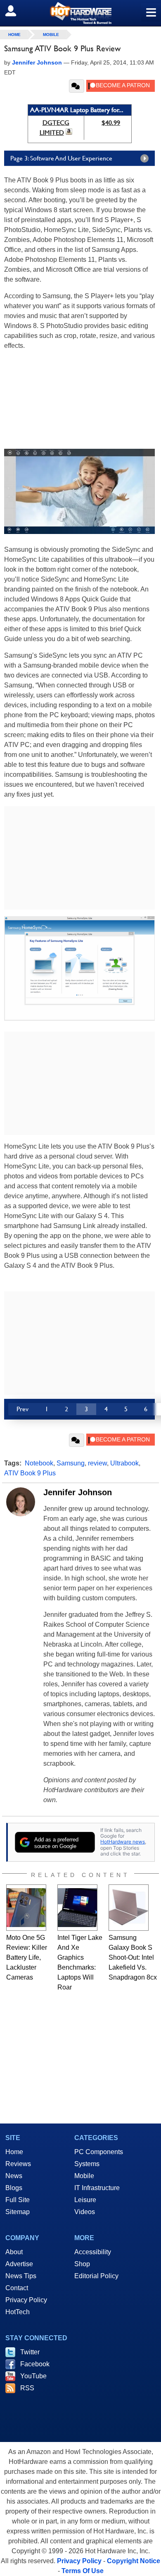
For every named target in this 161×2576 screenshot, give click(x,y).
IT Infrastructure (97, 2188)
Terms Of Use (83, 2571)
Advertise (19, 2264)
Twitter (30, 2352)
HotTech (18, 2312)
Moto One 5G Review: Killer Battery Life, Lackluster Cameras (27, 1957)
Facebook (35, 2364)
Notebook (39, 1463)
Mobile (51, 35)
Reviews (18, 2164)
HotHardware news (123, 1842)
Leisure (85, 2200)
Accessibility (93, 2252)
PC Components (99, 2152)
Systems (87, 2164)
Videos (85, 2212)
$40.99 (111, 123)
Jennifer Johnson (78, 1492)
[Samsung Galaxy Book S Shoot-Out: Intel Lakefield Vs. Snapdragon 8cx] (129, 1908)
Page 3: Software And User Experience (61, 158)
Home (14, 2152)
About (14, 2252)
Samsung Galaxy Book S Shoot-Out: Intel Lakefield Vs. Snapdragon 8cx (133, 1957)
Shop (82, 2264)
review (97, 1463)
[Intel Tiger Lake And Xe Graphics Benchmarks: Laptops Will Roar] (77, 1908)
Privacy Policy (26, 2300)
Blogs (14, 2188)
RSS (27, 2388)
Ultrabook (124, 1463)
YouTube (33, 2376)
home (14, 35)
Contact (17, 2288)
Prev (22, 1409)
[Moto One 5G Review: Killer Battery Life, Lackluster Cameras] (26, 1908)
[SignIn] (16, 11)
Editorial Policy (96, 2276)
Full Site (18, 2200)
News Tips (21, 2276)
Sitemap (18, 2212)
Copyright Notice (134, 2561)
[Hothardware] (80, 13)
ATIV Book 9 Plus (30, 1473)
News (14, 2176)
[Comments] (77, 86)
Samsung (71, 1463)
